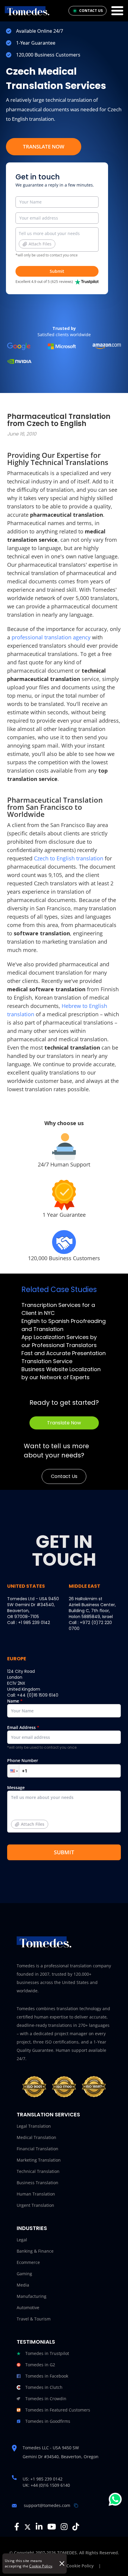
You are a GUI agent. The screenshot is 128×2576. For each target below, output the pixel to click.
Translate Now (44, 147)
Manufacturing (32, 2296)
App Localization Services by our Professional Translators (59, 1341)
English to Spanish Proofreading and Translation (64, 1325)
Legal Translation (34, 2126)
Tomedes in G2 (40, 2365)
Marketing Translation (39, 2160)
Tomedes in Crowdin (46, 2399)
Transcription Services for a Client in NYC (58, 1309)
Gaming (24, 2274)
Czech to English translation (69, 858)
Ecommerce (28, 2262)
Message (26, 1806)
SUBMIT (64, 1852)
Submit (57, 271)
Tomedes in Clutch (44, 2387)
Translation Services (48, 2114)
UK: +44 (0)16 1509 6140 (46, 2485)
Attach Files (40, 244)
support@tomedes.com (47, 2505)
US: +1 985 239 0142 (43, 2479)
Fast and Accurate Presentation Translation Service (64, 1357)
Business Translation (38, 2183)
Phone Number (23, 1760)
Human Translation (36, 2194)
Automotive (28, 2308)
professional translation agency (51, 637)
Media (23, 2285)
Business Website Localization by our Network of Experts (61, 1373)
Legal (22, 2240)
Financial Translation (38, 2149)
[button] (13, 1771)
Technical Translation (38, 2171)
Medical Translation (36, 2137)
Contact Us (64, 1476)
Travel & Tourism (34, 2319)
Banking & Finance (35, 2251)
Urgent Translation (35, 2205)
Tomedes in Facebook (47, 2376)
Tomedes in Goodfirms (48, 2421)
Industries (32, 2228)
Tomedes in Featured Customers (58, 2410)
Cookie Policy (41, 2566)
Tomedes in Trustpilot (47, 2353)
